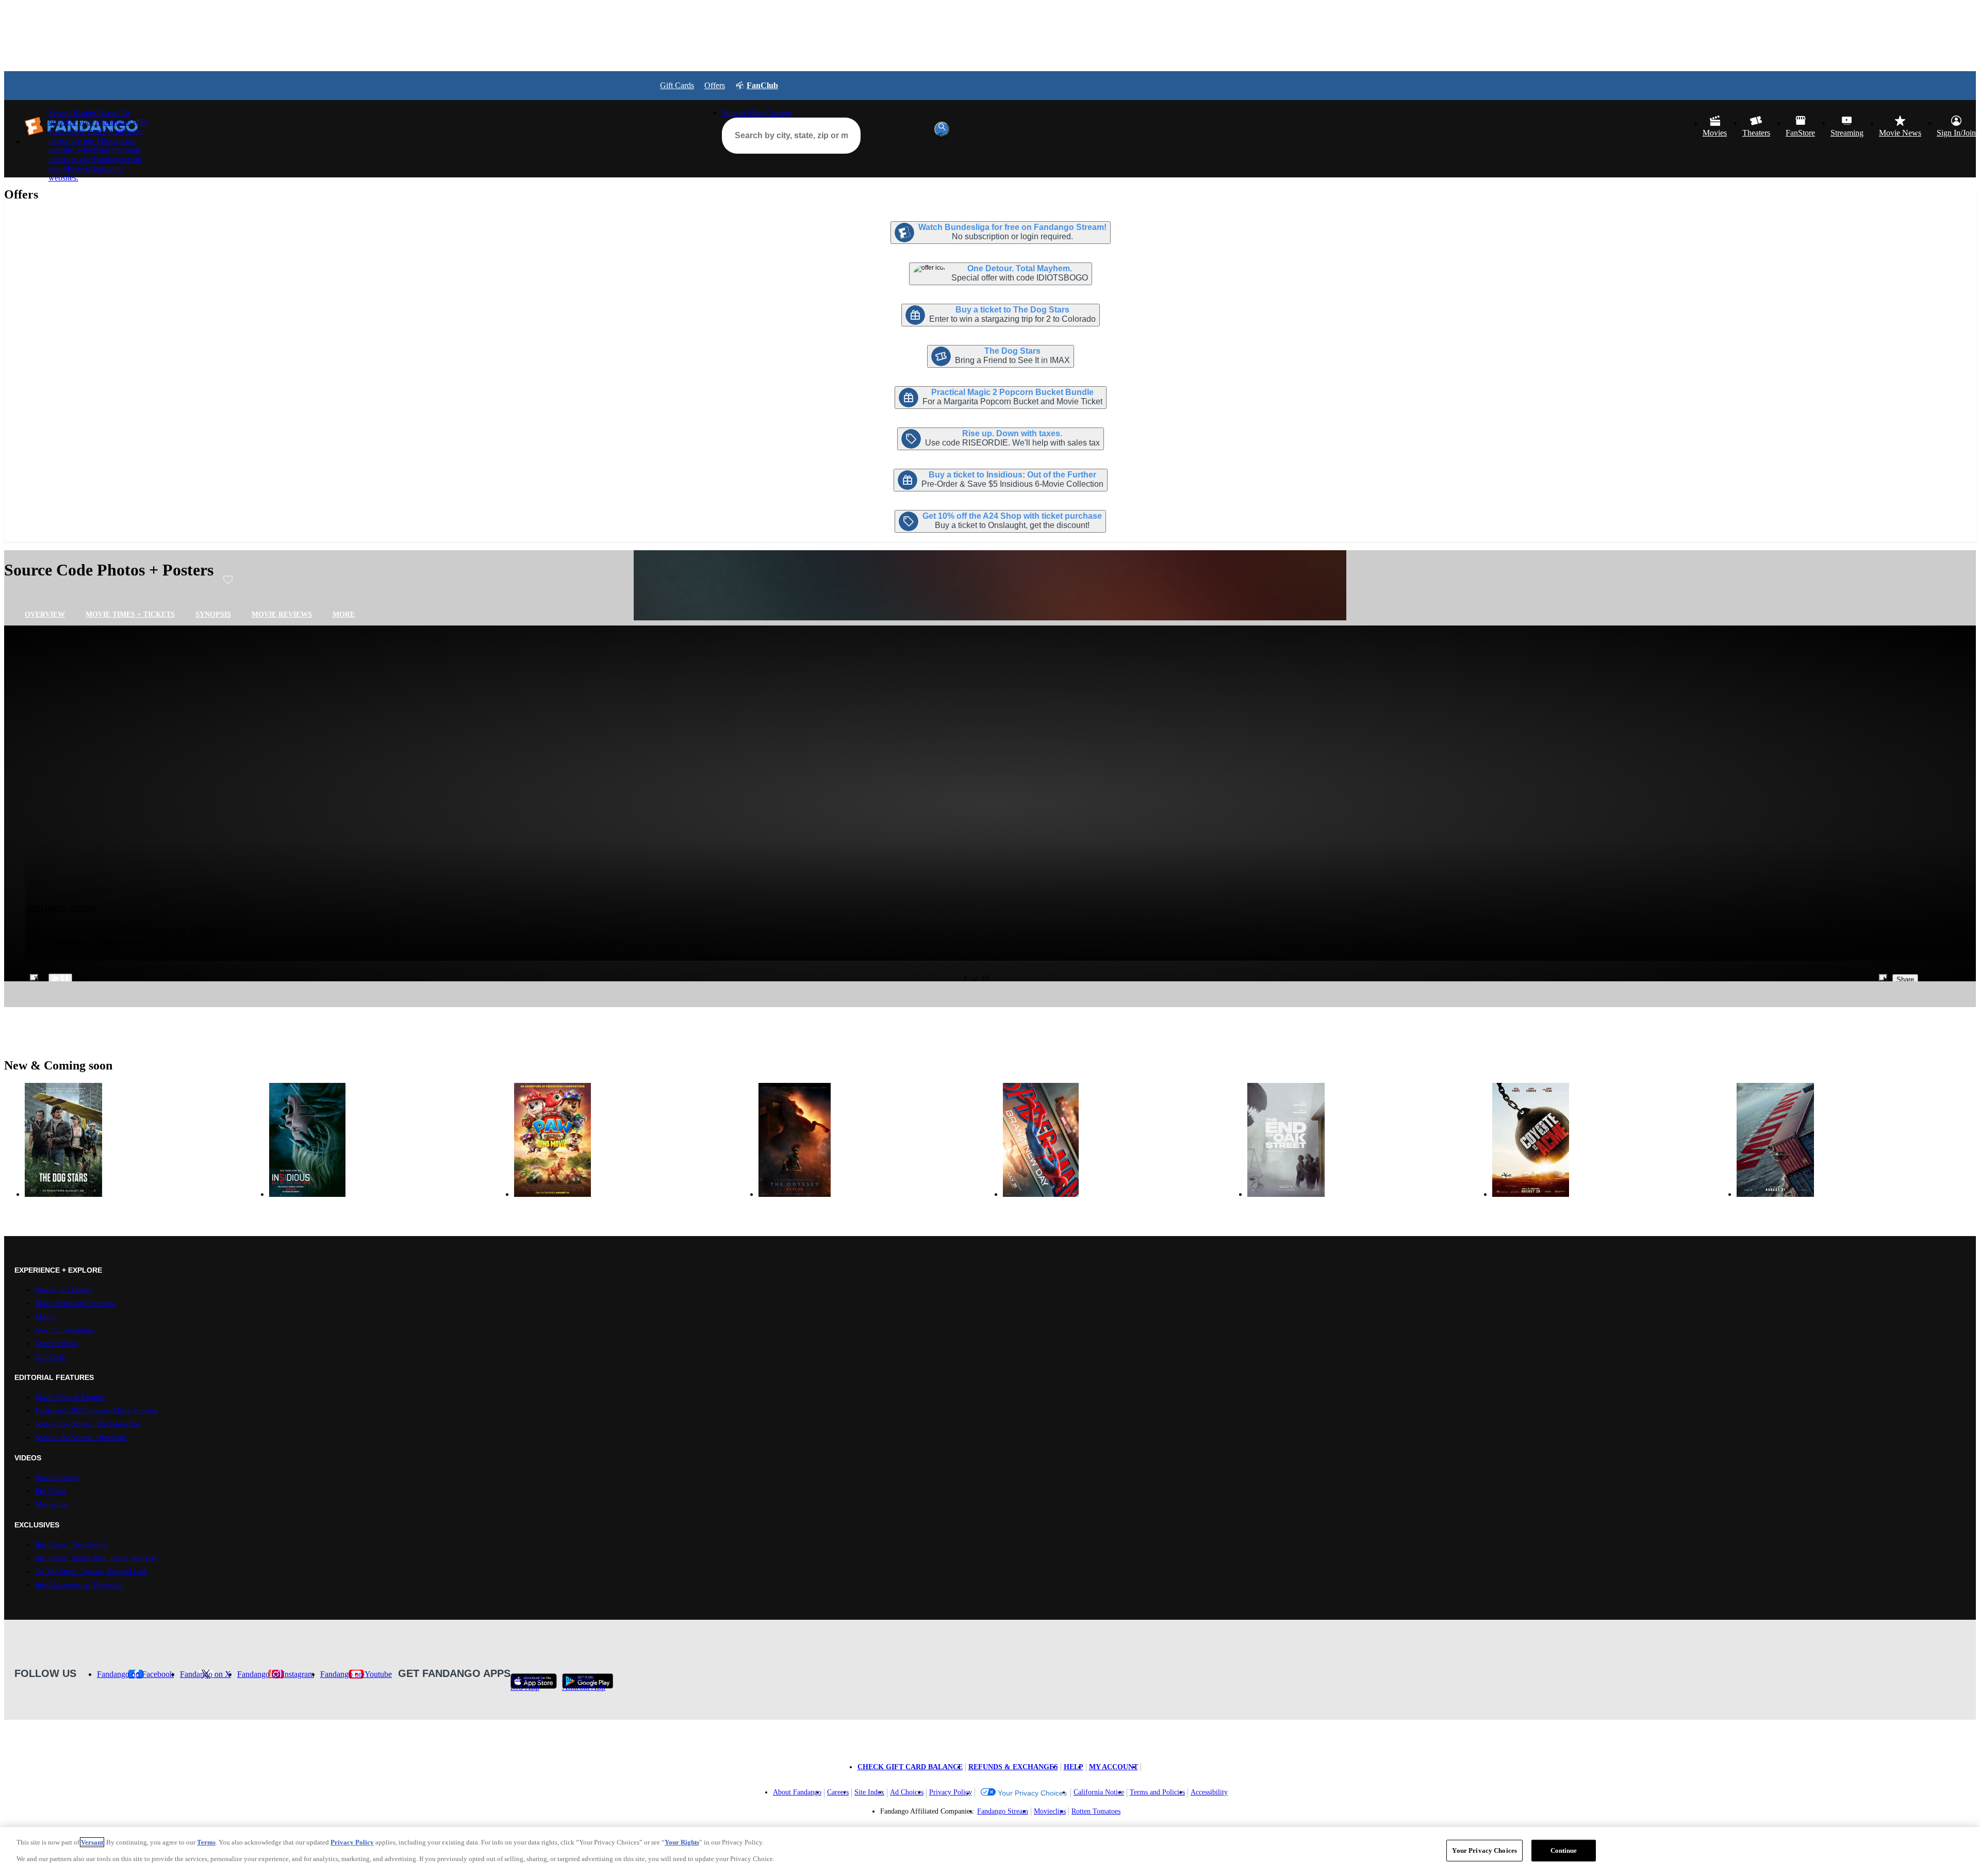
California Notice (1099, 1792)
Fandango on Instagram (276, 1674)
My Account (1113, 1767)
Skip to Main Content (757, 113)
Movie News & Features (70, 1397)
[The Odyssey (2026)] (878, 1140)
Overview (45, 614)
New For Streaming (64, 1330)
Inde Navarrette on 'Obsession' (79, 1585)
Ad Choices (907, 1792)
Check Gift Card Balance (910, 1767)
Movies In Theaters (63, 1290)
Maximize (1885, 978)
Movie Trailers (57, 1478)
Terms (206, 1842)
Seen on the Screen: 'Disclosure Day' (89, 1424)
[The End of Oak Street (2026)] (1367, 1140)
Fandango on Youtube (356, 1674)
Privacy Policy (951, 1792)
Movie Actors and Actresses (75, 1303)
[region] (990, 1852)
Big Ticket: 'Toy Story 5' (72, 1545)
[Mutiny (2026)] (1856, 1140)
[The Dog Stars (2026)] (144, 1140)
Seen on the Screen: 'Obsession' (81, 1437)
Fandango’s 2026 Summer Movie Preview (96, 1411)
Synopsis (213, 614)
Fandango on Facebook (135, 1674)
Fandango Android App (584, 1681)
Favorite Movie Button (228, 580)
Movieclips (51, 1504)
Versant (92, 1842)
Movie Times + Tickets (130, 614)
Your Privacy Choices (1032, 1793)
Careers (838, 1792)
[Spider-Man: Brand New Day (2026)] (1123, 1140)
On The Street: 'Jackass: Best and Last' (91, 1571)
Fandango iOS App (527, 1681)
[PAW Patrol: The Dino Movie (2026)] (634, 1140)
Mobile (45, 1317)
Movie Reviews (282, 614)
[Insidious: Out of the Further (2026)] (389, 1140)
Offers (715, 85)
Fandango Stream (1003, 1811)
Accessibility (1209, 1792)
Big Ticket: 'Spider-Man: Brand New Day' (97, 1558)
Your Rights (682, 1842)
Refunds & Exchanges (1013, 1767)
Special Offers (56, 1344)
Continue (1564, 1850)
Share (1905, 980)
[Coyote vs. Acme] (1612, 1140)
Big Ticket (51, 1491)
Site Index (869, 1792)
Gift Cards (677, 85)
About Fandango (797, 1792)
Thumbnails (36, 978)
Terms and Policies (1157, 1792)
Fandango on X (205, 1674)
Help (1074, 1767)
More (344, 614)
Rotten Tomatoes (1096, 1811)
